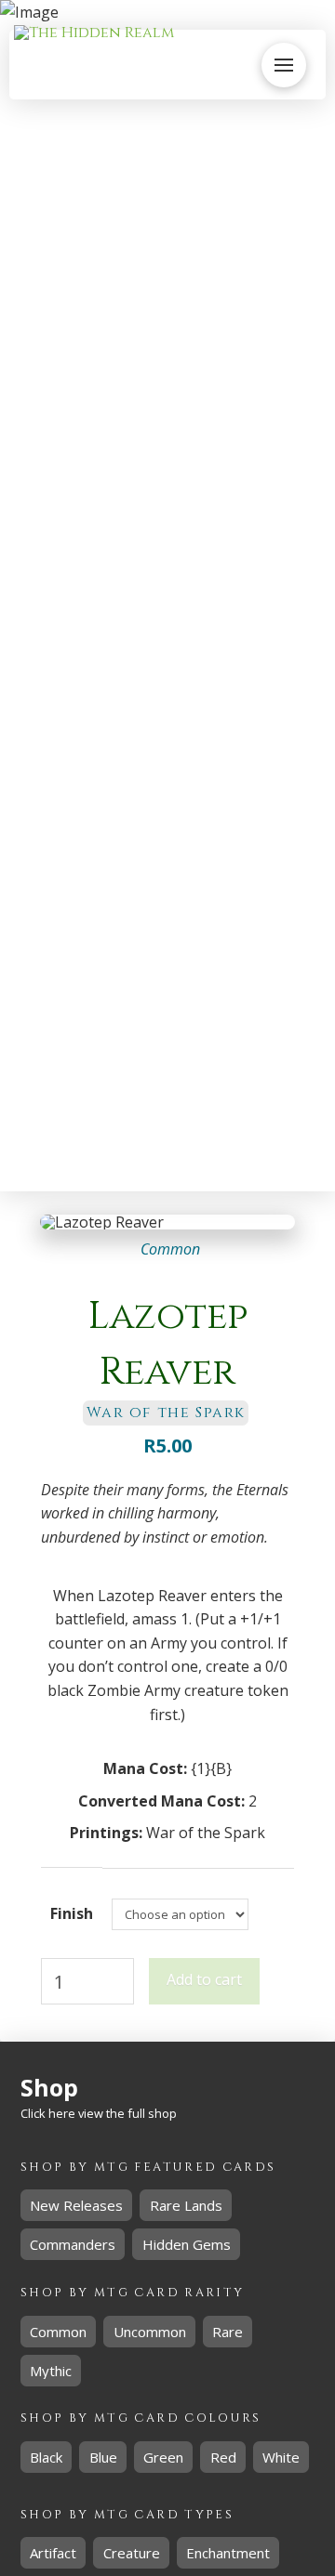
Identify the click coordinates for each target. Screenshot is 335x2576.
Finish (72, 1913)
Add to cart (204, 1979)
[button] (284, 65)
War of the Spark (206, 1833)
